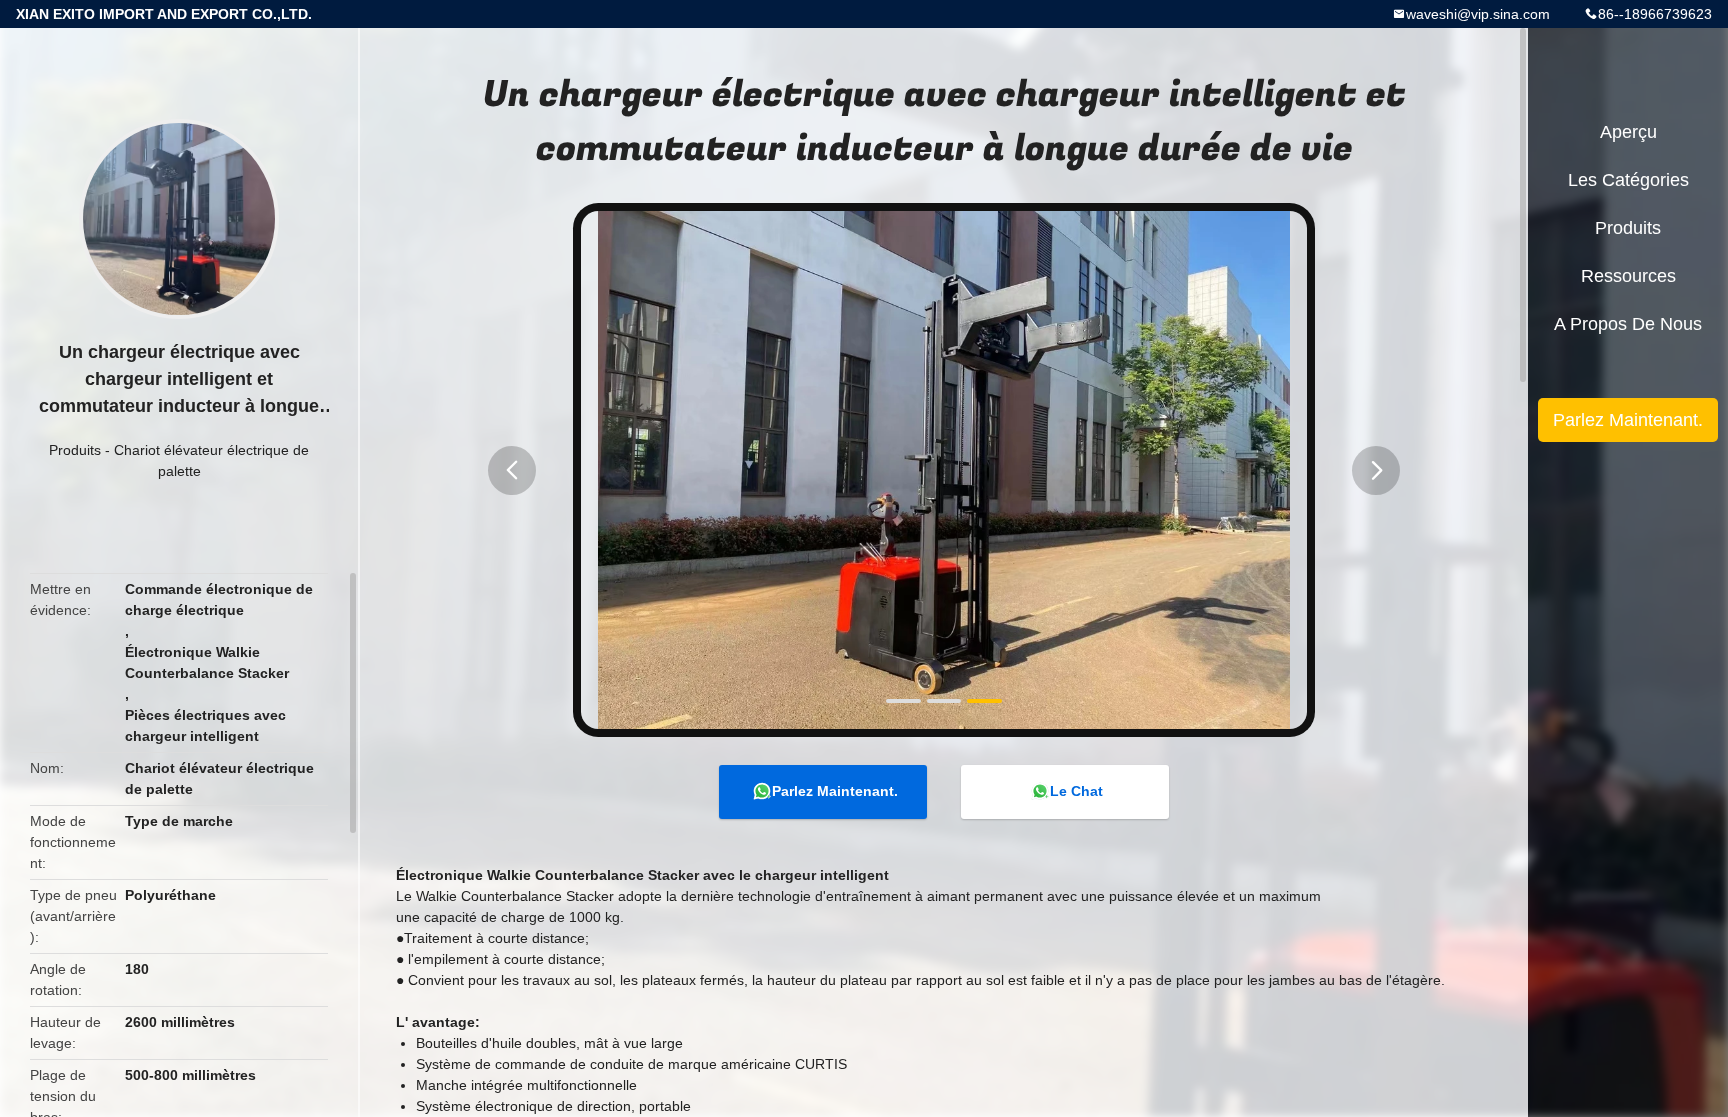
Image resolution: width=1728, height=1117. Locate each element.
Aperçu (1628, 132)
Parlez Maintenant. (835, 791)
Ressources (1628, 276)
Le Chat (1076, 791)
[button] (512, 470)
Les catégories (1628, 180)
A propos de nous (1628, 324)
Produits (75, 450)
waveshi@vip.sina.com (1478, 14)
